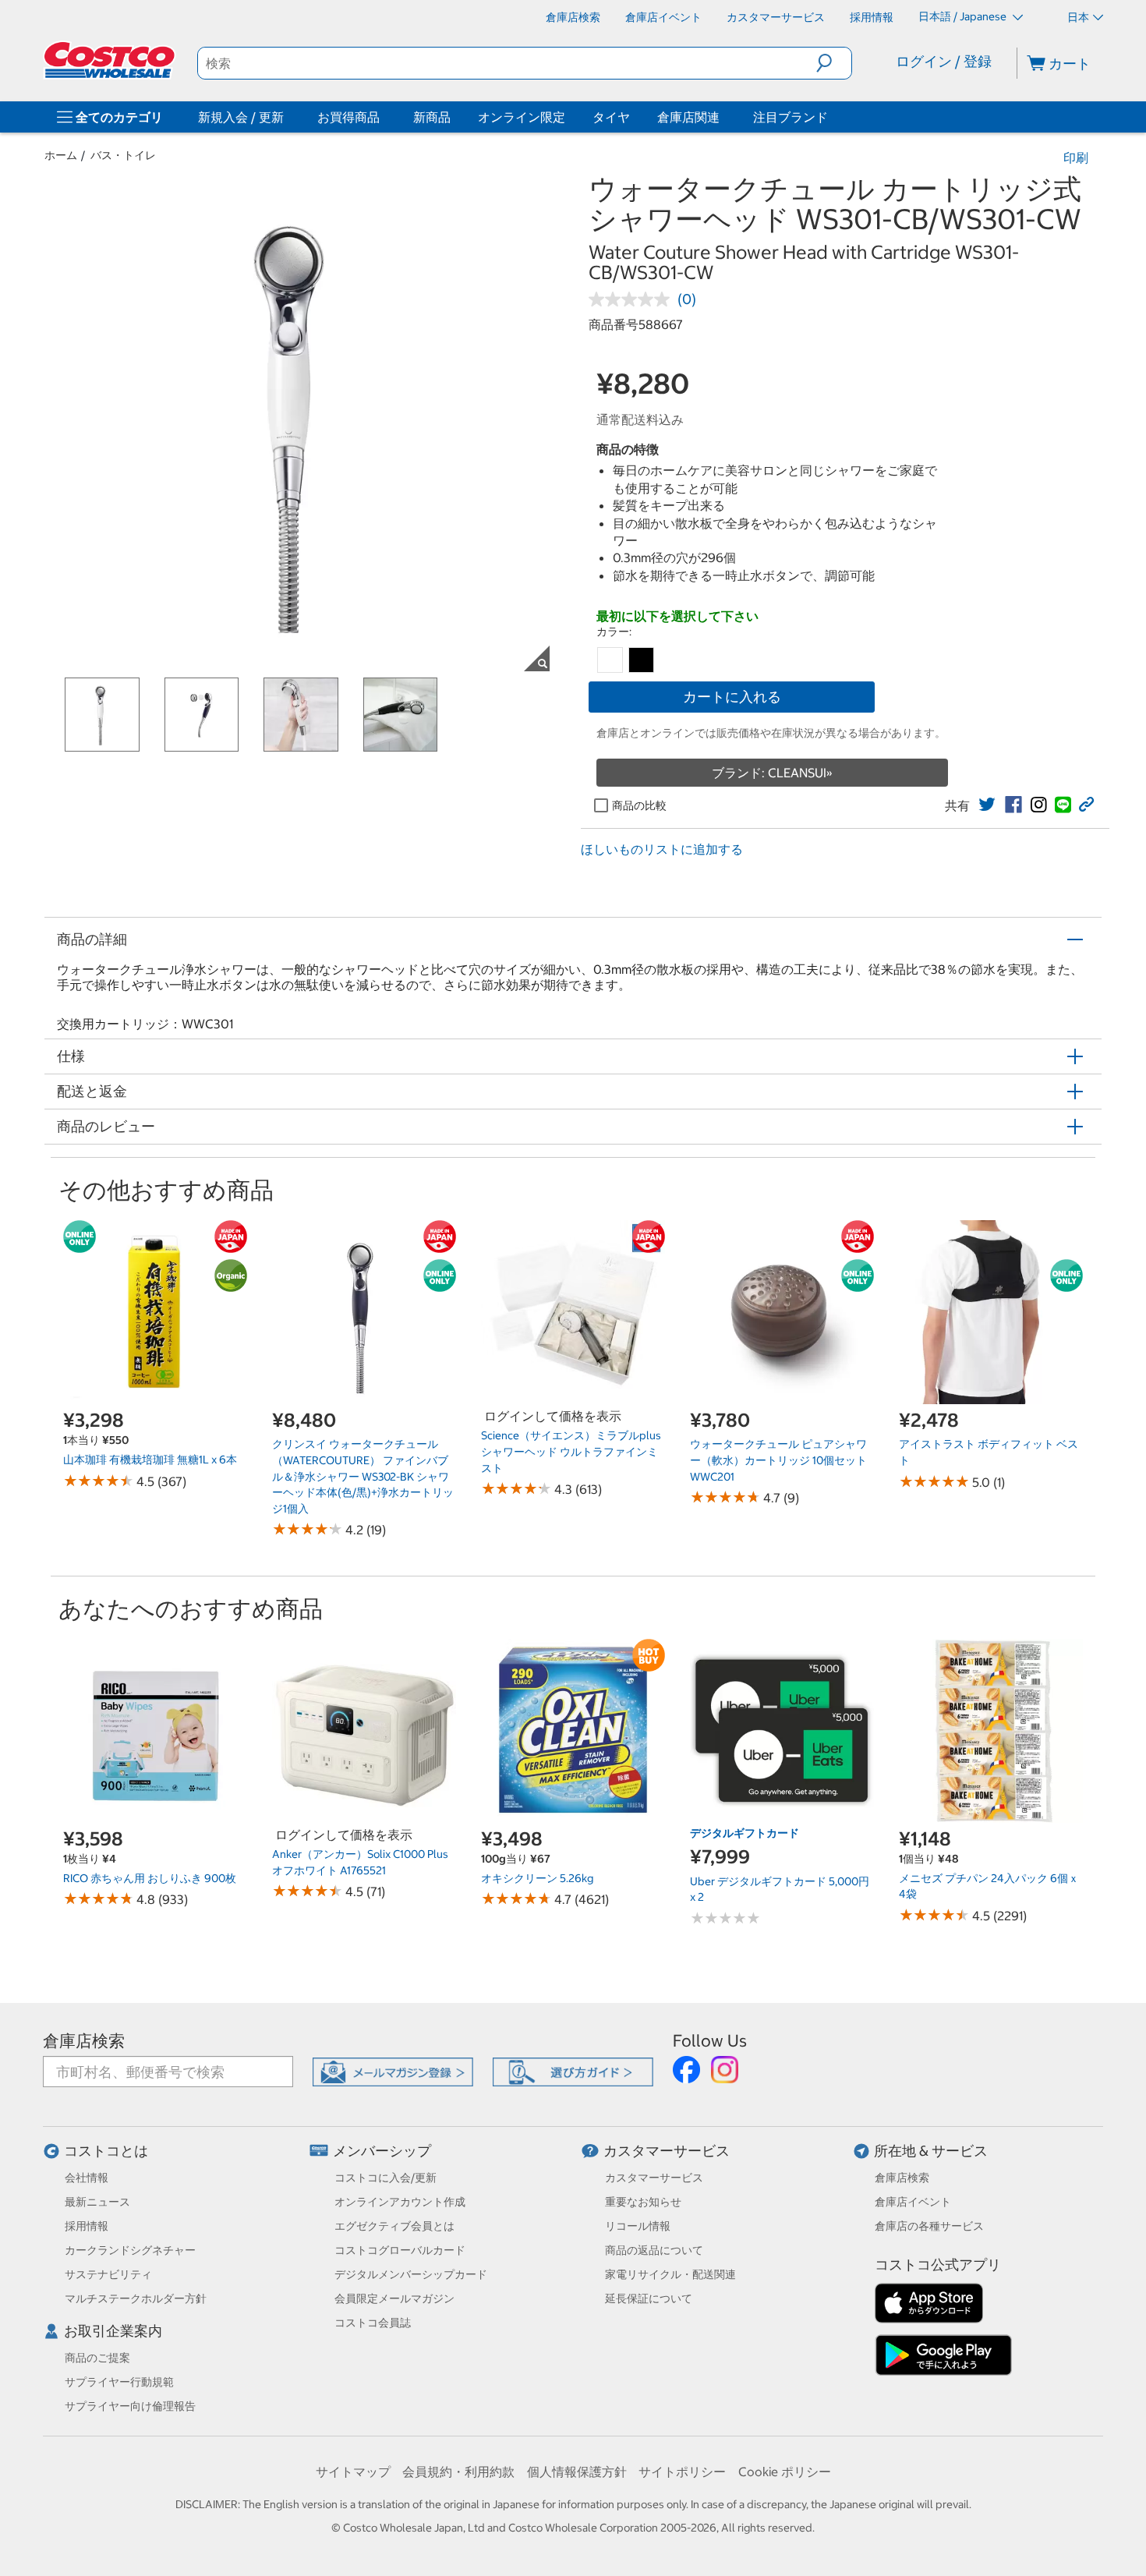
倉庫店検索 (84, 2041)
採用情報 (87, 2226)
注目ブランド (791, 117)
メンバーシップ (382, 2151)
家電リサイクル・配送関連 (670, 2274)
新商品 (432, 117)
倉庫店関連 (688, 117)
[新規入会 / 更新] (287, 117)
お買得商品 (348, 117)
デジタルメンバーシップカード (411, 2274)
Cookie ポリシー (785, 2472)
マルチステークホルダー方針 (136, 2298)
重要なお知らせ (643, 2202)
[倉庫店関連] (723, 117)
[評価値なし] (633, 299)
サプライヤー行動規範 (119, 2382)
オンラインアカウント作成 (400, 2202)
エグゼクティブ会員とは (394, 2226)
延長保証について (649, 2298)
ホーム (61, 155)
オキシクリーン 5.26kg (537, 1878)
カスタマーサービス (667, 2151)
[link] (987, 805)
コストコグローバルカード (400, 2250)
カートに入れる (732, 697)
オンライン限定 (522, 117)
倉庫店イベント (913, 2202)
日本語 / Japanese (964, 16)
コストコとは (106, 2151)
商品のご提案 (97, 2358)
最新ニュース (97, 2202)
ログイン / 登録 (944, 61)
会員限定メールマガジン (394, 2298)
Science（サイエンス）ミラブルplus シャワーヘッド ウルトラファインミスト (571, 1451)
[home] (111, 60)
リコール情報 (638, 2226)
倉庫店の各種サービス (929, 2226)
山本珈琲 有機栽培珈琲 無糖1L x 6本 (150, 1460)
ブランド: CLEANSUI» (772, 773)
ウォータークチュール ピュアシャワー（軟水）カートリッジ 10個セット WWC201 (778, 1460)
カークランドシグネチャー (130, 2250)
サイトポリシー (682, 2472)
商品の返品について (654, 2250)
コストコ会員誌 (373, 2323)
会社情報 (87, 2178)
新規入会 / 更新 (241, 117)
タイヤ (611, 117)
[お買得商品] (383, 117)
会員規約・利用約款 (458, 2472)
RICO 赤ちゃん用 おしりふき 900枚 (150, 1878)
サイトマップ (353, 2472)
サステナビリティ (108, 2274)
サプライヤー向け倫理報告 (130, 2406)
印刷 (1076, 157)
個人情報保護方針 (577, 2472)
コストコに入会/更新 (386, 2178)
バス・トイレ (123, 155)
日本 (1078, 17)
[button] (834, 63)
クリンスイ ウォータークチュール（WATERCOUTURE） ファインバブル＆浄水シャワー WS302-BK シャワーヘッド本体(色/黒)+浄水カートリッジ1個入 (363, 1476)
